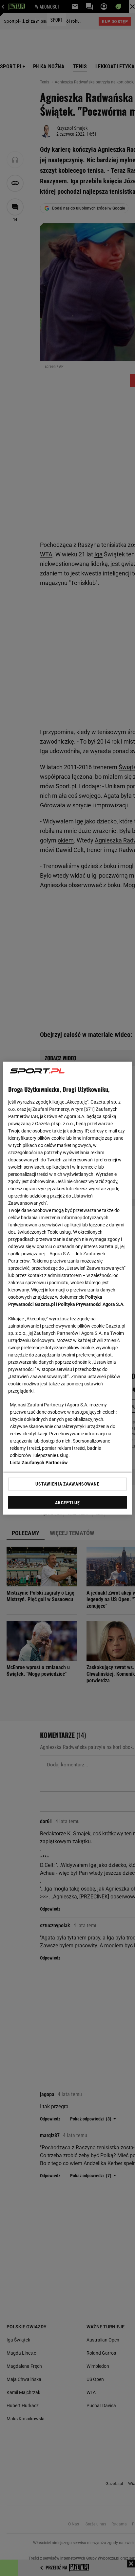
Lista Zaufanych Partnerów (39, 1462)
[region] (67, 1288)
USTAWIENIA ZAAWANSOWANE (67, 1484)
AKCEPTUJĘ (67, 1502)
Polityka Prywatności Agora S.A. (91, 1304)
